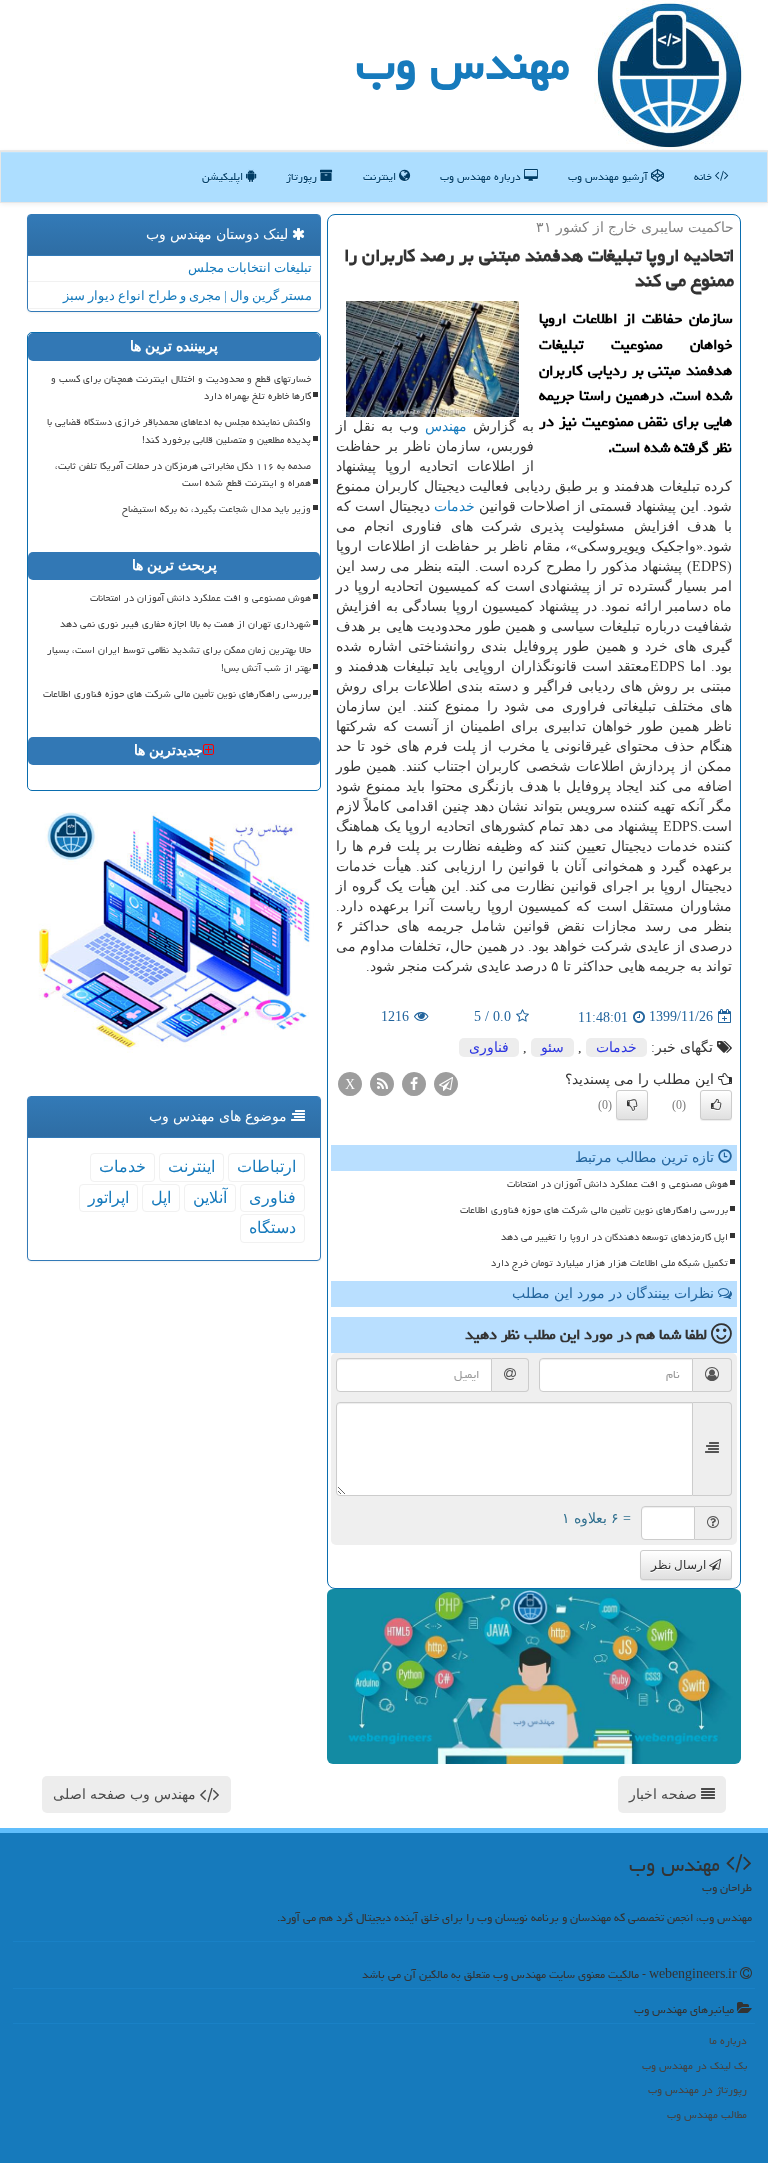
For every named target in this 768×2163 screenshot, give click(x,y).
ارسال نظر (680, 1565)
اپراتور (108, 1197)
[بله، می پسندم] (716, 1105)
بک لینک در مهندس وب (694, 2065)
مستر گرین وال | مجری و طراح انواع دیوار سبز (187, 295)
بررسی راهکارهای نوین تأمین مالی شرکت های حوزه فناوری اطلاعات (594, 1210)
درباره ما (728, 2040)
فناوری (489, 1047)
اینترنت (381, 176)
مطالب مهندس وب (707, 2114)
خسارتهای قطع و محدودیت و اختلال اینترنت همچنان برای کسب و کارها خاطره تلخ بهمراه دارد (181, 387)
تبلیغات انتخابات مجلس (250, 267)
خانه (704, 176)
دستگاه (272, 1227)
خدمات (454, 506)
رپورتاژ (303, 176)
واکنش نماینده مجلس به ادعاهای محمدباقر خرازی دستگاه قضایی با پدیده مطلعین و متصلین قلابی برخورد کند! (179, 430)
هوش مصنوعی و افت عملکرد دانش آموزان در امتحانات (617, 1184)
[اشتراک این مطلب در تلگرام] (446, 1082)
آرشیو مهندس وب (609, 176)
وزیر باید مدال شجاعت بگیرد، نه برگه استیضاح (216, 509)
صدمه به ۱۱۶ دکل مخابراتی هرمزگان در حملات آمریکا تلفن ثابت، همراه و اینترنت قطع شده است (183, 474)
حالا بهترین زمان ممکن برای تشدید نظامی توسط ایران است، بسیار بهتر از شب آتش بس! (179, 658)
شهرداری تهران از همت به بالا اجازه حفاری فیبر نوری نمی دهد (185, 624)
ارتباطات (266, 1166)
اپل (161, 1197)
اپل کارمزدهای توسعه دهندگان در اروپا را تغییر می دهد (614, 1237)
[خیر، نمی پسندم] (632, 1105)
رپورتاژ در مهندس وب (697, 2089)
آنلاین (210, 1197)
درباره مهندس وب (482, 176)
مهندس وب (463, 64)
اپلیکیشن (224, 176)
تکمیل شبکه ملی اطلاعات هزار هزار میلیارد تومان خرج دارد (609, 1263)
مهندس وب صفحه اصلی (126, 1794)
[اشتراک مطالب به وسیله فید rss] (382, 1082)
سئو (552, 1047)
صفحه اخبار (665, 1794)
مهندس (446, 426)
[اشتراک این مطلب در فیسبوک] (414, 1082)
